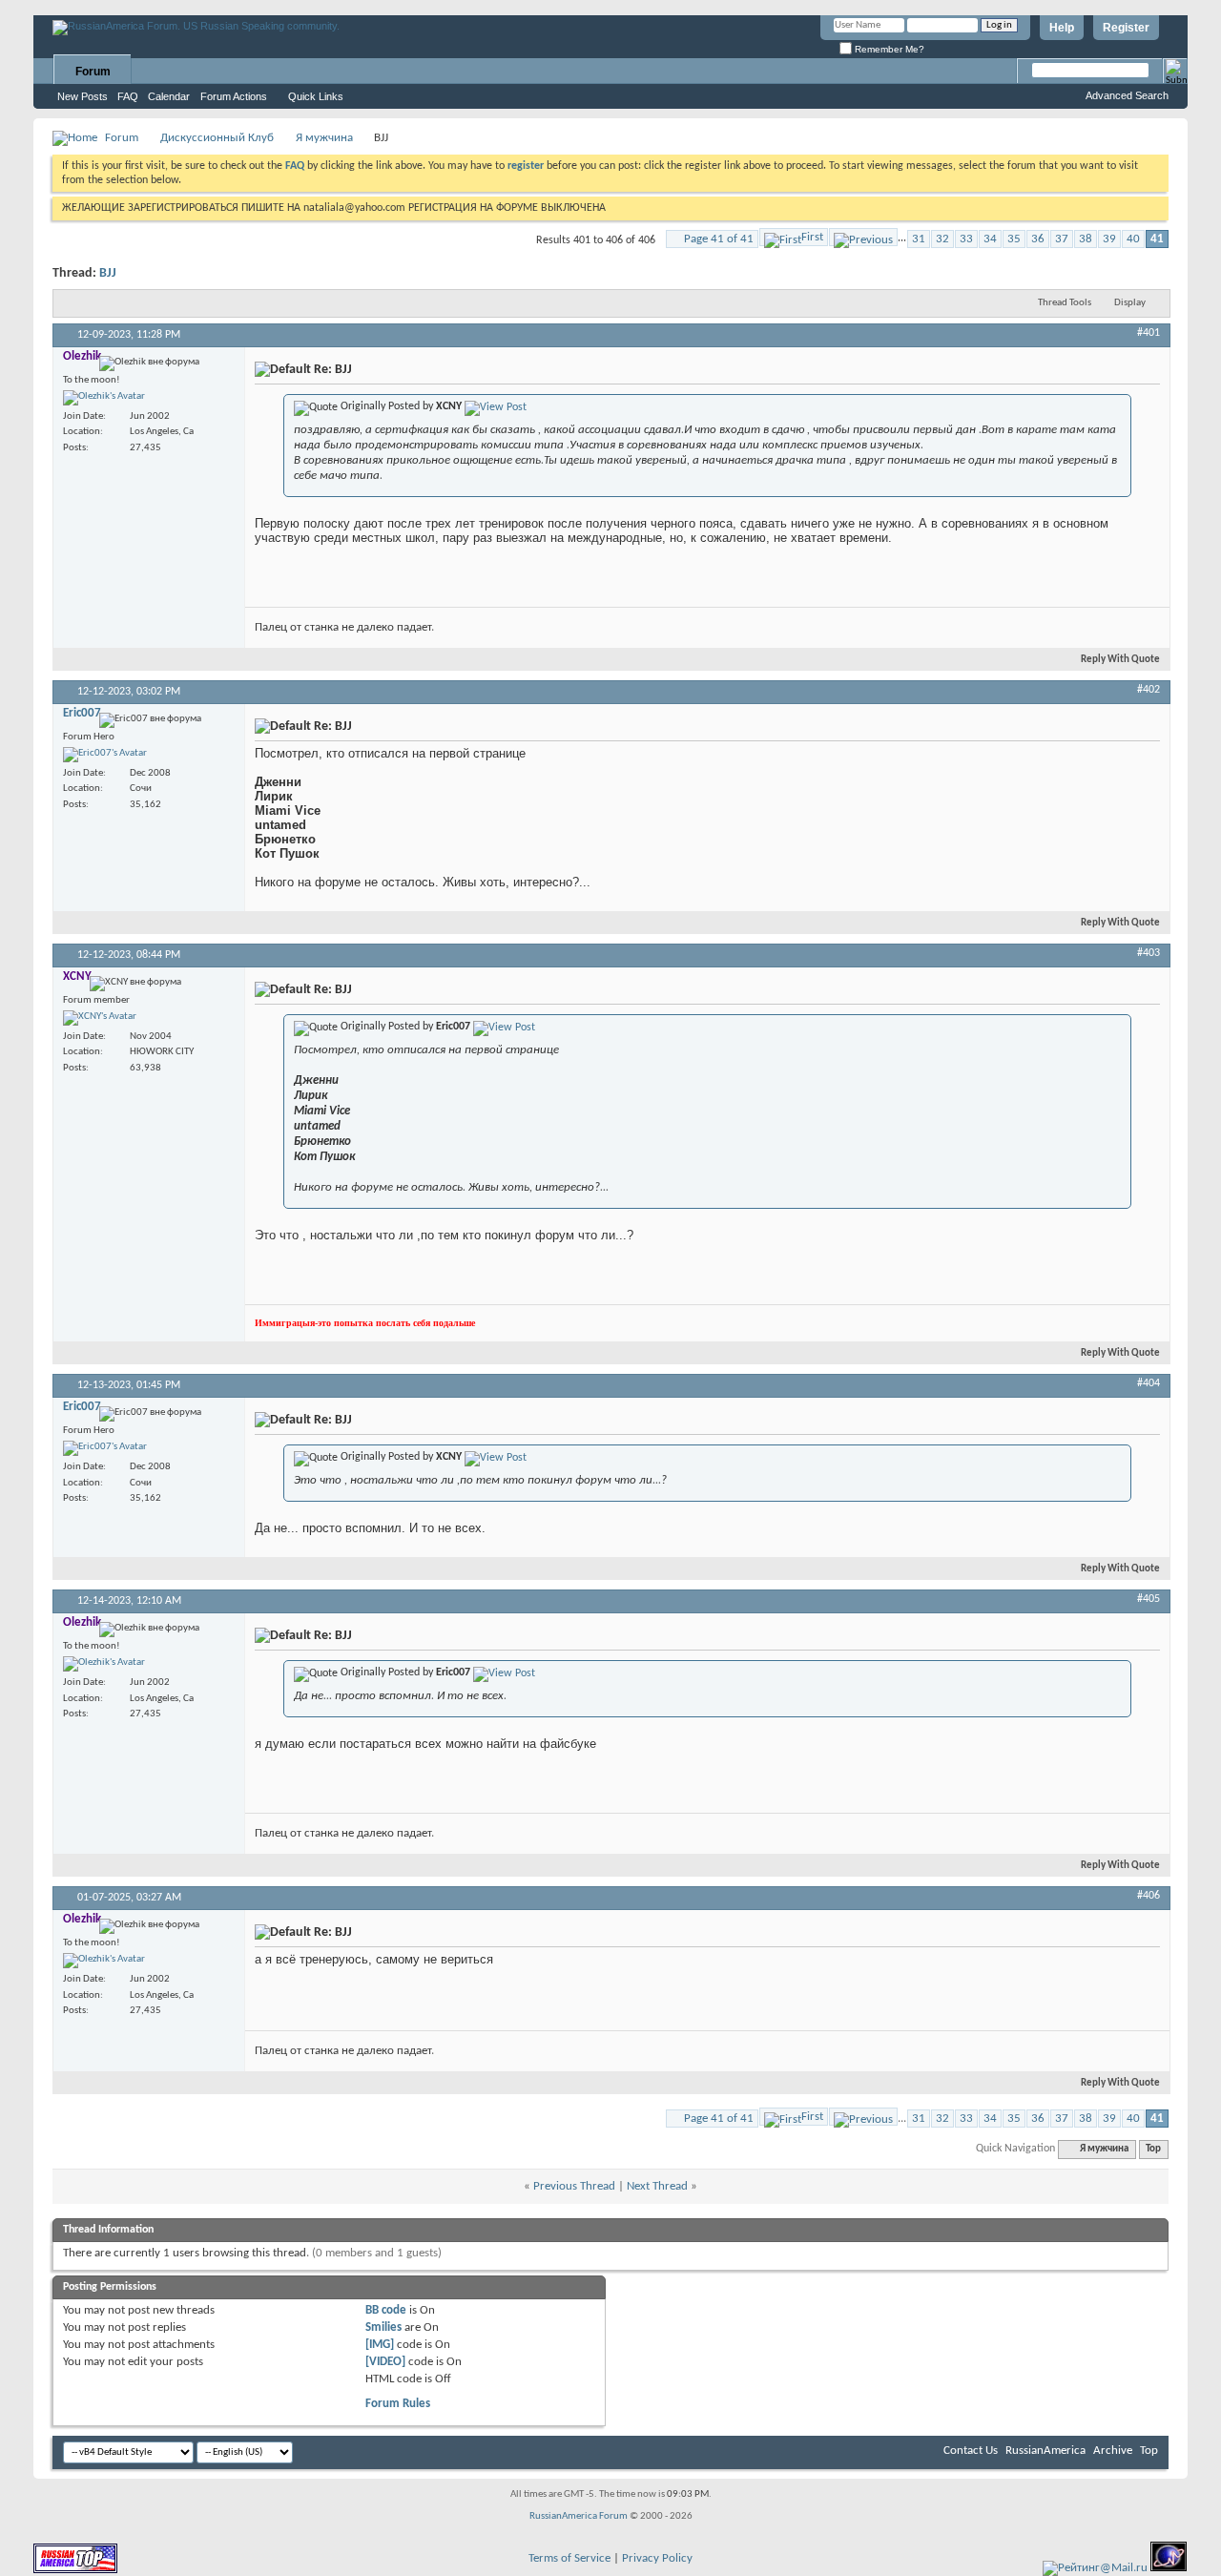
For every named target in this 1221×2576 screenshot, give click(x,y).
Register (1126, 28)
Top (1153, 2149)
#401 (1149, 333)
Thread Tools (1065, 303)
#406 (1149, 1896)
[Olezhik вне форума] (104, 398)
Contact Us (971, 2451)
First (812, 237)
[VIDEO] (385, 2362)
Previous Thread (574, 2186)
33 (966, 239)
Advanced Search (1127, 95)
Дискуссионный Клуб (217, 138)
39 (1109, 239)
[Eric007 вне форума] (105, 755)
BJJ (108, 273)
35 (1014, 239)
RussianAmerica (1045, 2451)
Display (1130, 303)
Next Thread (657, 2186)
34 (990, 239)
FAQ (128, 96)
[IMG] (380, 2345)
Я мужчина (324, 138)
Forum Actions (234, 96)
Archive (1113, 2451)
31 (919, 239)
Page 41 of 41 (719, 239)
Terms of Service (569, 2558)
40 (1133, 239)
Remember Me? (888, 49)
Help (1062, 28)
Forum (93, 72)
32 (942, 239)
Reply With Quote (1120, 660)
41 (1157, 239)
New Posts (83, 96)
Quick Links (316, 96)
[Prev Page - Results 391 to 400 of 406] (863, 237)
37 (1062, 239)
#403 (1149, 953)
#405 (1149, 1599)
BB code (386, 2310)
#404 (1149, 1383)
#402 (1149, 690)
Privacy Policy (657, 2558)
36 (1038, 239)
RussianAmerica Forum (579, 2516)
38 (1086, 239)
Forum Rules (398, 2404)
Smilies (383, 2327)
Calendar (169, 96)
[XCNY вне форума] (100, 1018)
